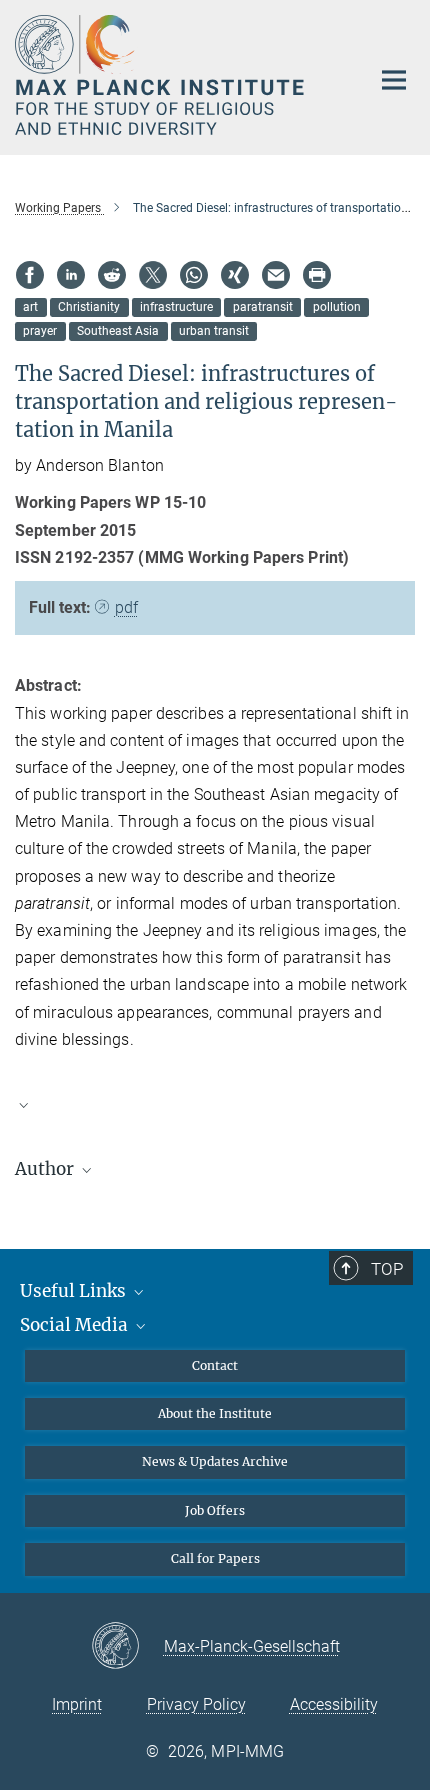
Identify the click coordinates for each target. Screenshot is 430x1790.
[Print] (317, 275)
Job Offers (215, 1510)
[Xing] (235, 275)
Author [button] (46, 1169)
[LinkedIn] (71, 275)
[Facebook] (30, 275)
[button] (215, 1104)
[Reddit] (112, 275)
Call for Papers (215, 1558)
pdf (126, 607)
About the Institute (215, 1413)
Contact (215, 1365)
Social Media (76, 1325)
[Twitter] (153, 275)
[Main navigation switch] (394, 80)
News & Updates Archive (215, 1461)
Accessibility (334, 1704)
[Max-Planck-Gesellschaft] (127, 1647)
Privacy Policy (196, 1704)
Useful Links (75, 1291)
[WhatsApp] (194, 275)
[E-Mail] (276, 275)
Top (387, 1269)
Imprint (77, 1704)
